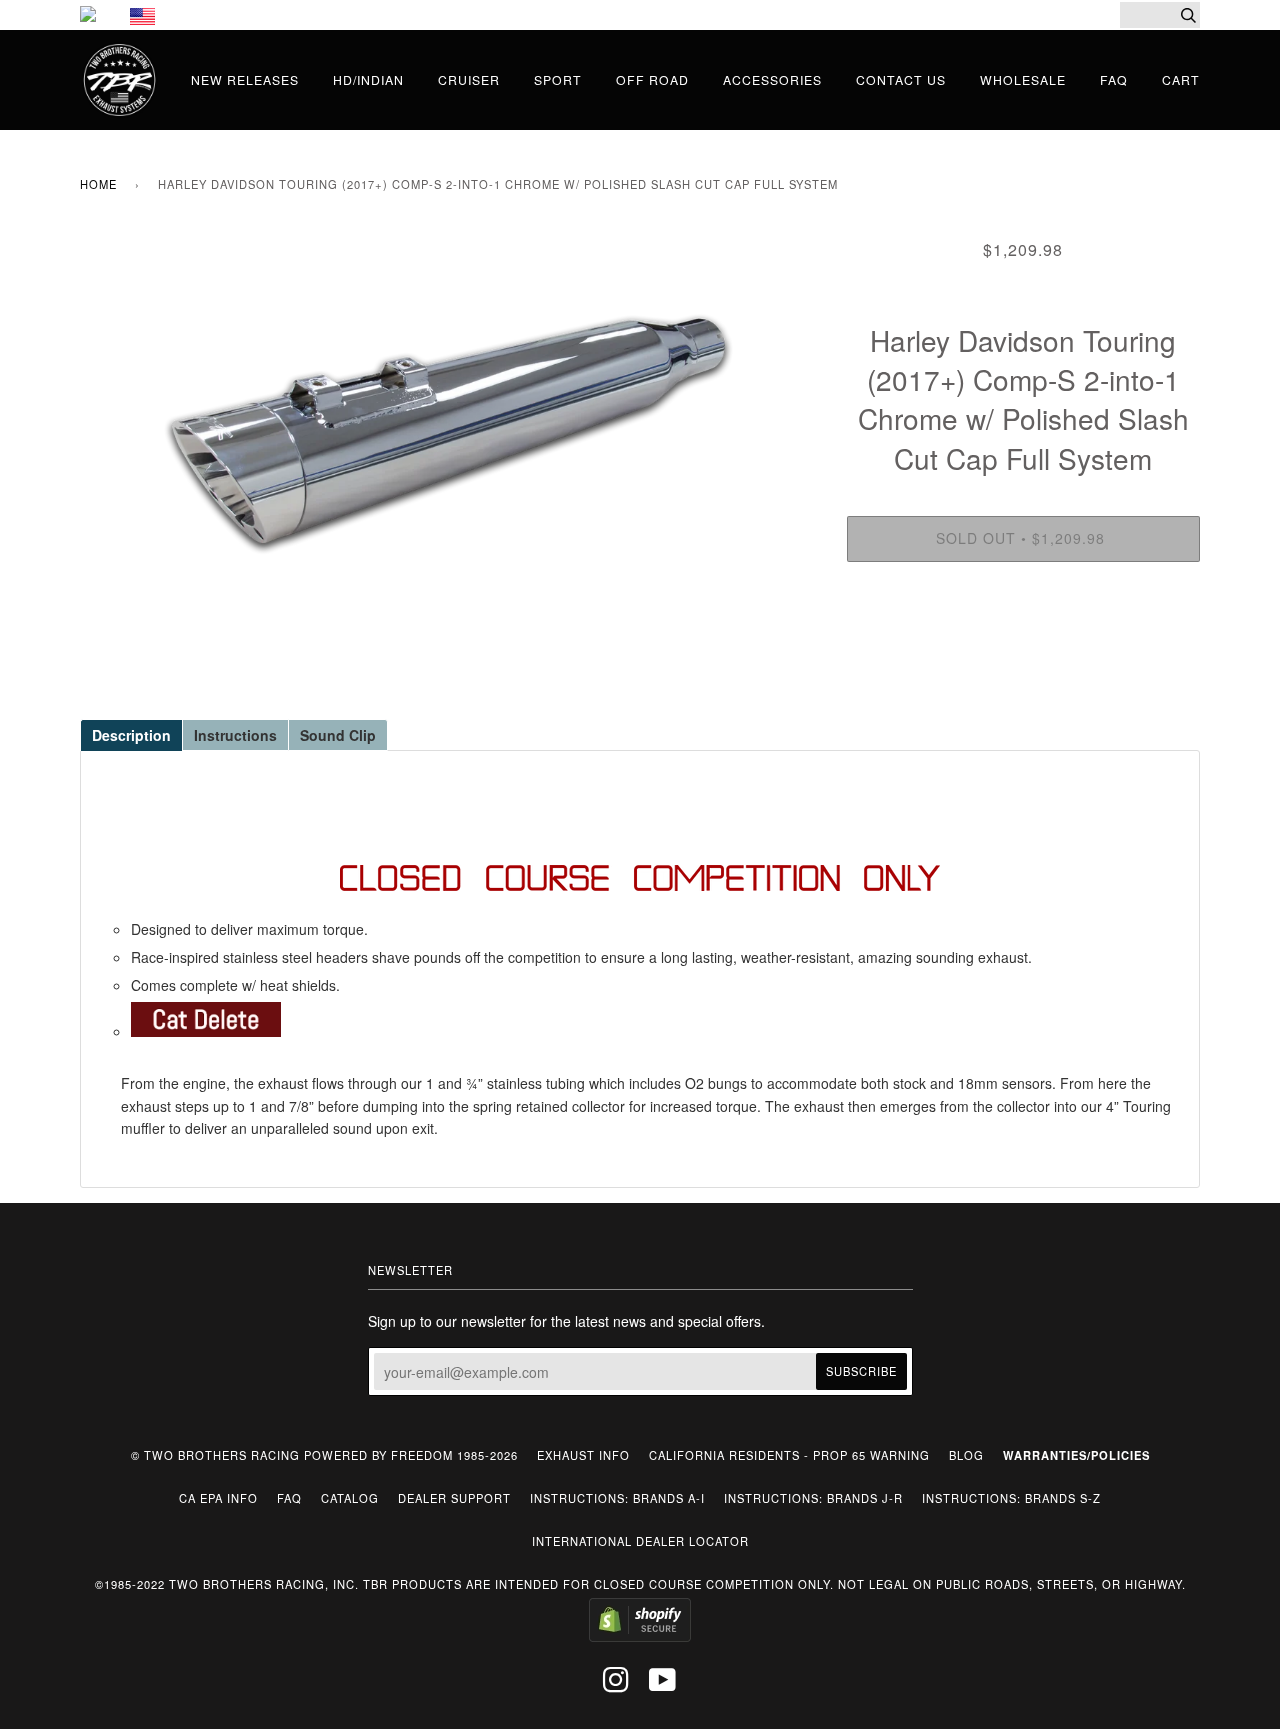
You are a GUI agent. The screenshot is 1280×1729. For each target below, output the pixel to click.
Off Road (652, 79)
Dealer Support (454, 1498)
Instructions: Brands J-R (813, 1498)
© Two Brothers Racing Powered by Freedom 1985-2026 (324, 1455)
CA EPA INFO (218, 1498)
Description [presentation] (131, 735)
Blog (966, 1455)
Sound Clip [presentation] (338, 735)
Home (98, 184)
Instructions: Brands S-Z (1011, 1498)
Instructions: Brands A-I (617, 1498)
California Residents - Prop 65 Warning (789, 1455)
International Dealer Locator (640, 1541)
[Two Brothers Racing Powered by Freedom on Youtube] (663, 1685)
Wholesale (1023, 79)
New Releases (245, 79)
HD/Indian (368, 79)
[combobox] (1160, 15)
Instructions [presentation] (235, 735)
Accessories (772, 79)
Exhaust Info (583, 1455)
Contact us (901, 79)
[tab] (131, 734)
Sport (558, 79)
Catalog (350, 1498)
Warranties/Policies (1076, 1455)
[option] (448, 431)
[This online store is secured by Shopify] (640, 1637)
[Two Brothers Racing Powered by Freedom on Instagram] (616, 1685)
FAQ (1114, 79)
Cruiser (469, 79)
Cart (1181, 79)
